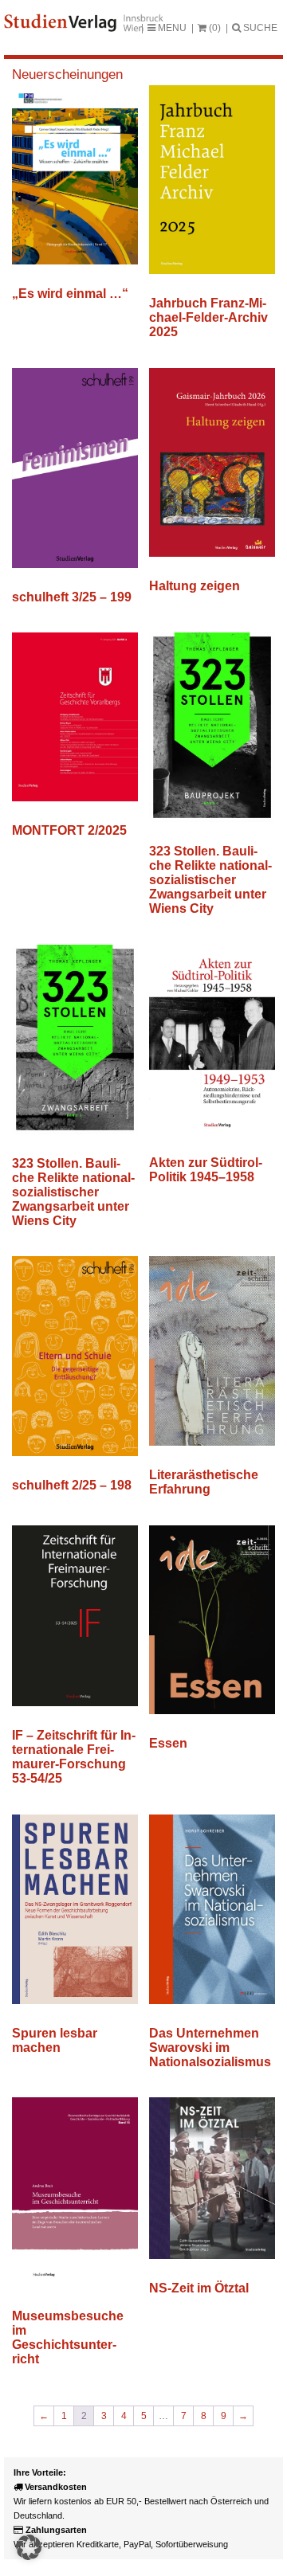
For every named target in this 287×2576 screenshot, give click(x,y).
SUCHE (259, 28)
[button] (29, 2547)
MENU (171, 28)
